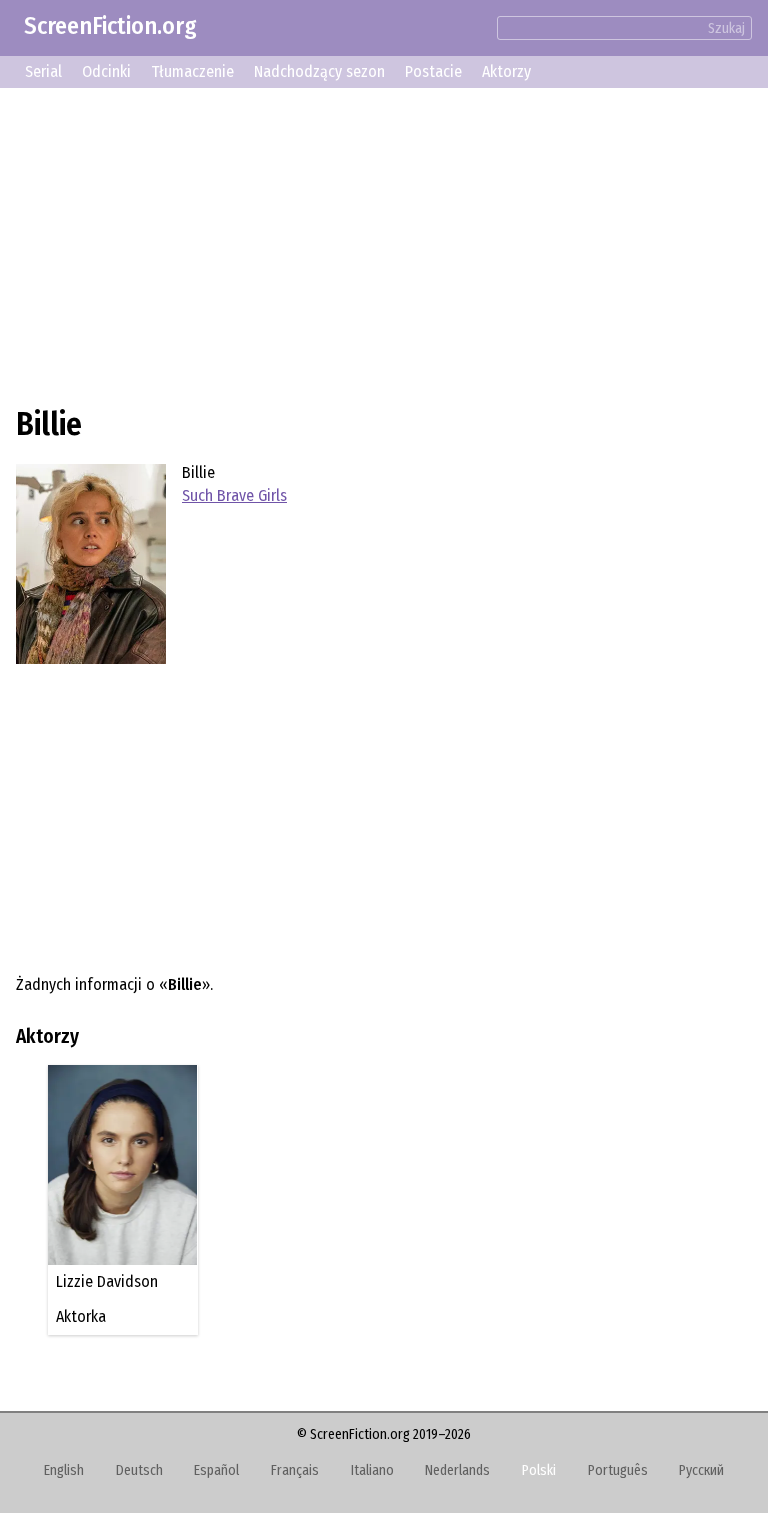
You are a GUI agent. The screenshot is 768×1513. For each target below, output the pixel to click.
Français (295, 1470)
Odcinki (106, 71)
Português (618, 1470)
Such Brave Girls (234, 495)
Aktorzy (506, 71)
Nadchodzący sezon (319, 71)
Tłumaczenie (192, 71)
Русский (701, 1470)
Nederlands (457, 1470)
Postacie (433, 71)
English (64, 1470)
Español (216, 1470)
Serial (43, 71)
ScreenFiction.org (110, 26)
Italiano (372, 1470)
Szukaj (726, 28)
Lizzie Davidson (107, 1281)
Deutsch (139, 1470)
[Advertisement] (384, 244)
